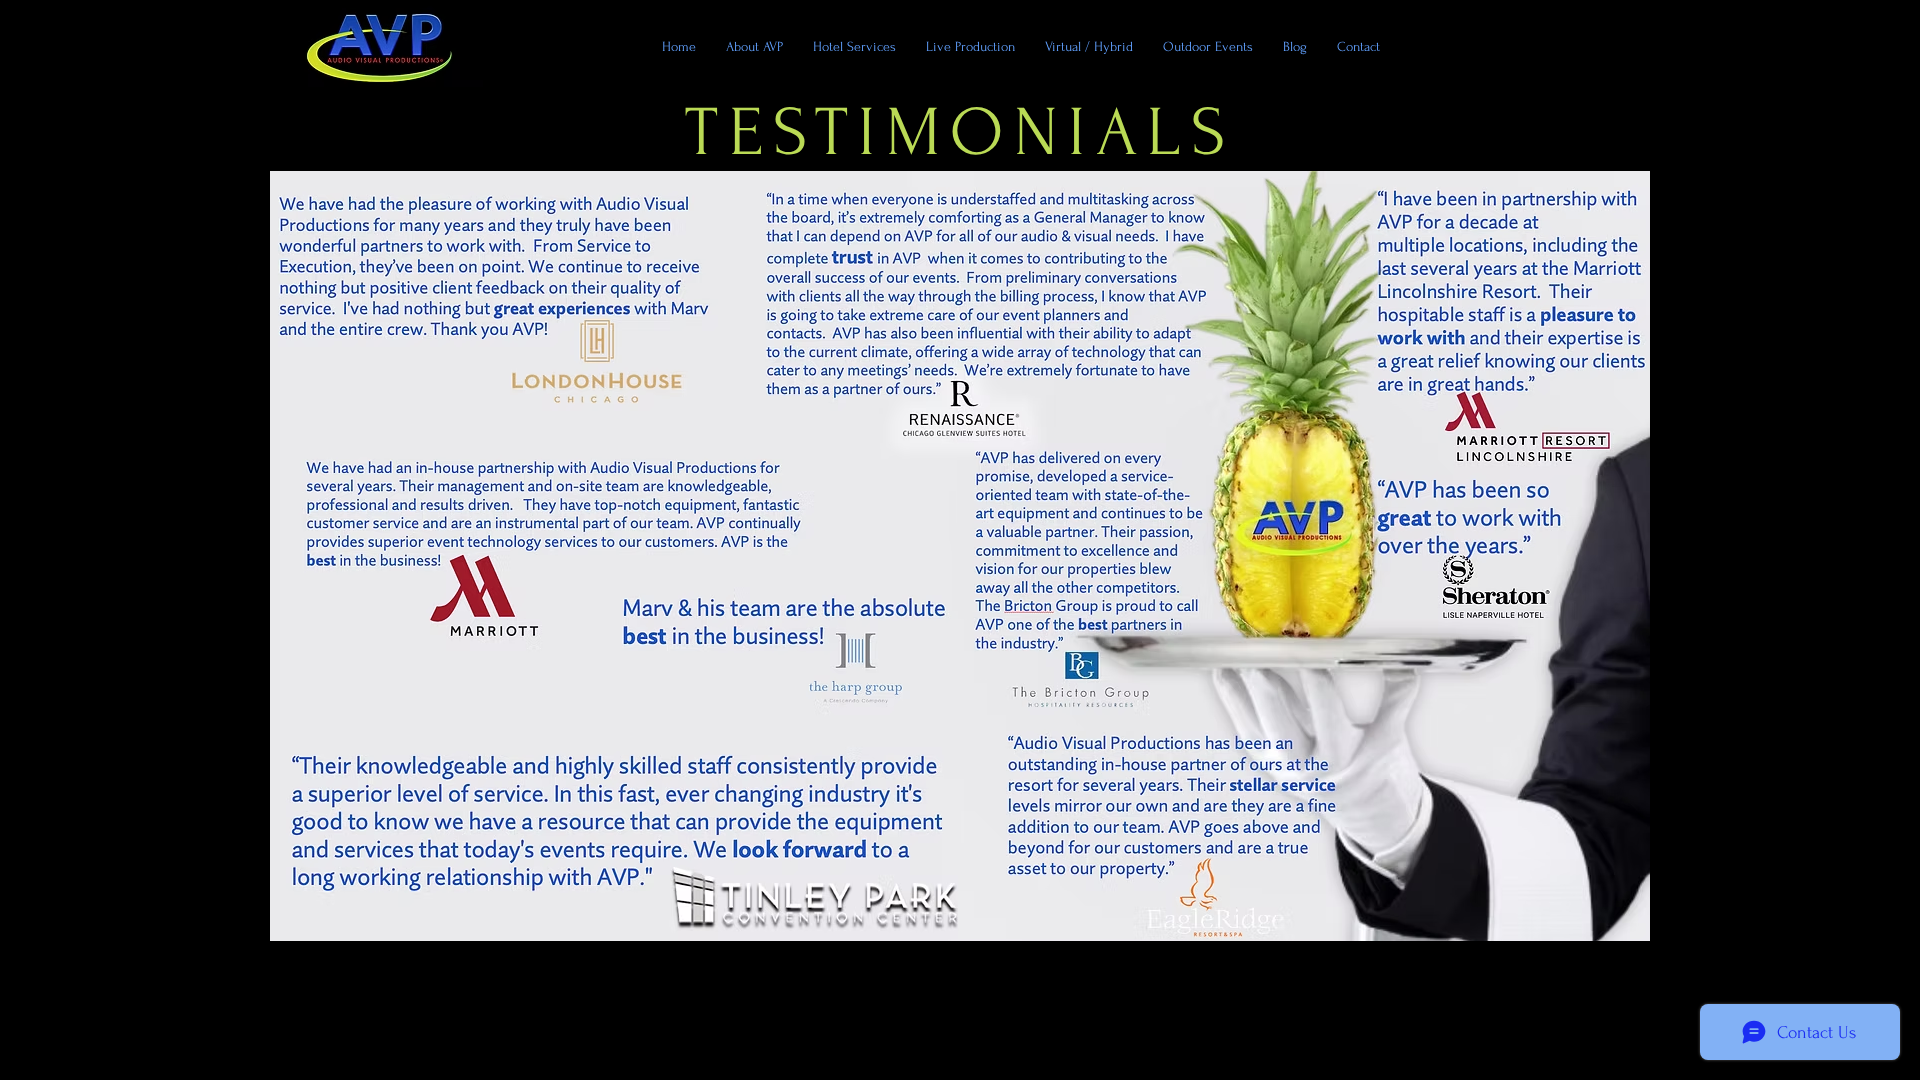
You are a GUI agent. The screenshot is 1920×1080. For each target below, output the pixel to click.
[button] (1208, 46)
